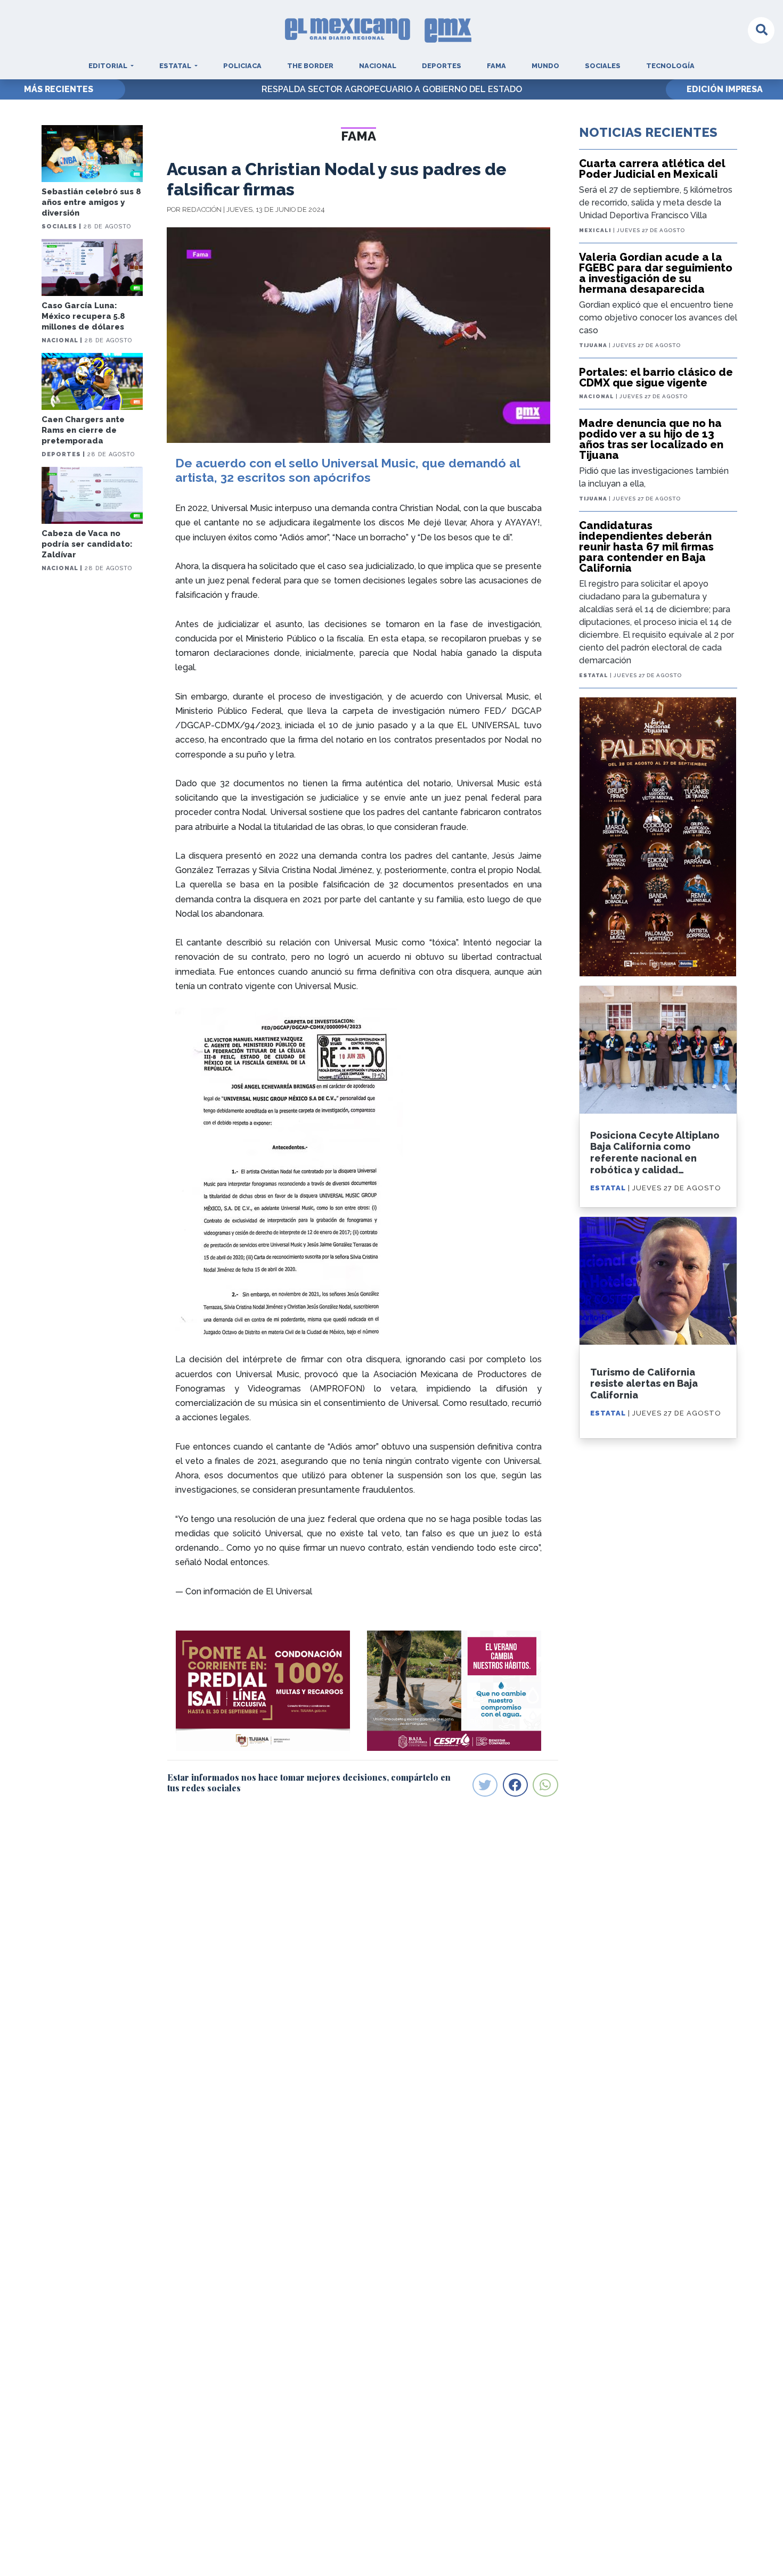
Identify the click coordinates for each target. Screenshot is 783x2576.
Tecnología (670, 66)
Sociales (603, 66)
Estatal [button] (176, 66)
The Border (310, 66)
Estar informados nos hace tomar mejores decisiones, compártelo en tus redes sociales (309, 1782)
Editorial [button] (109, 66)
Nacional (378, 66)
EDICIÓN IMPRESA (725, 89)
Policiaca (242, 66)
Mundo (545, 66)
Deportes (442, 66)
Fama (496, 66)
